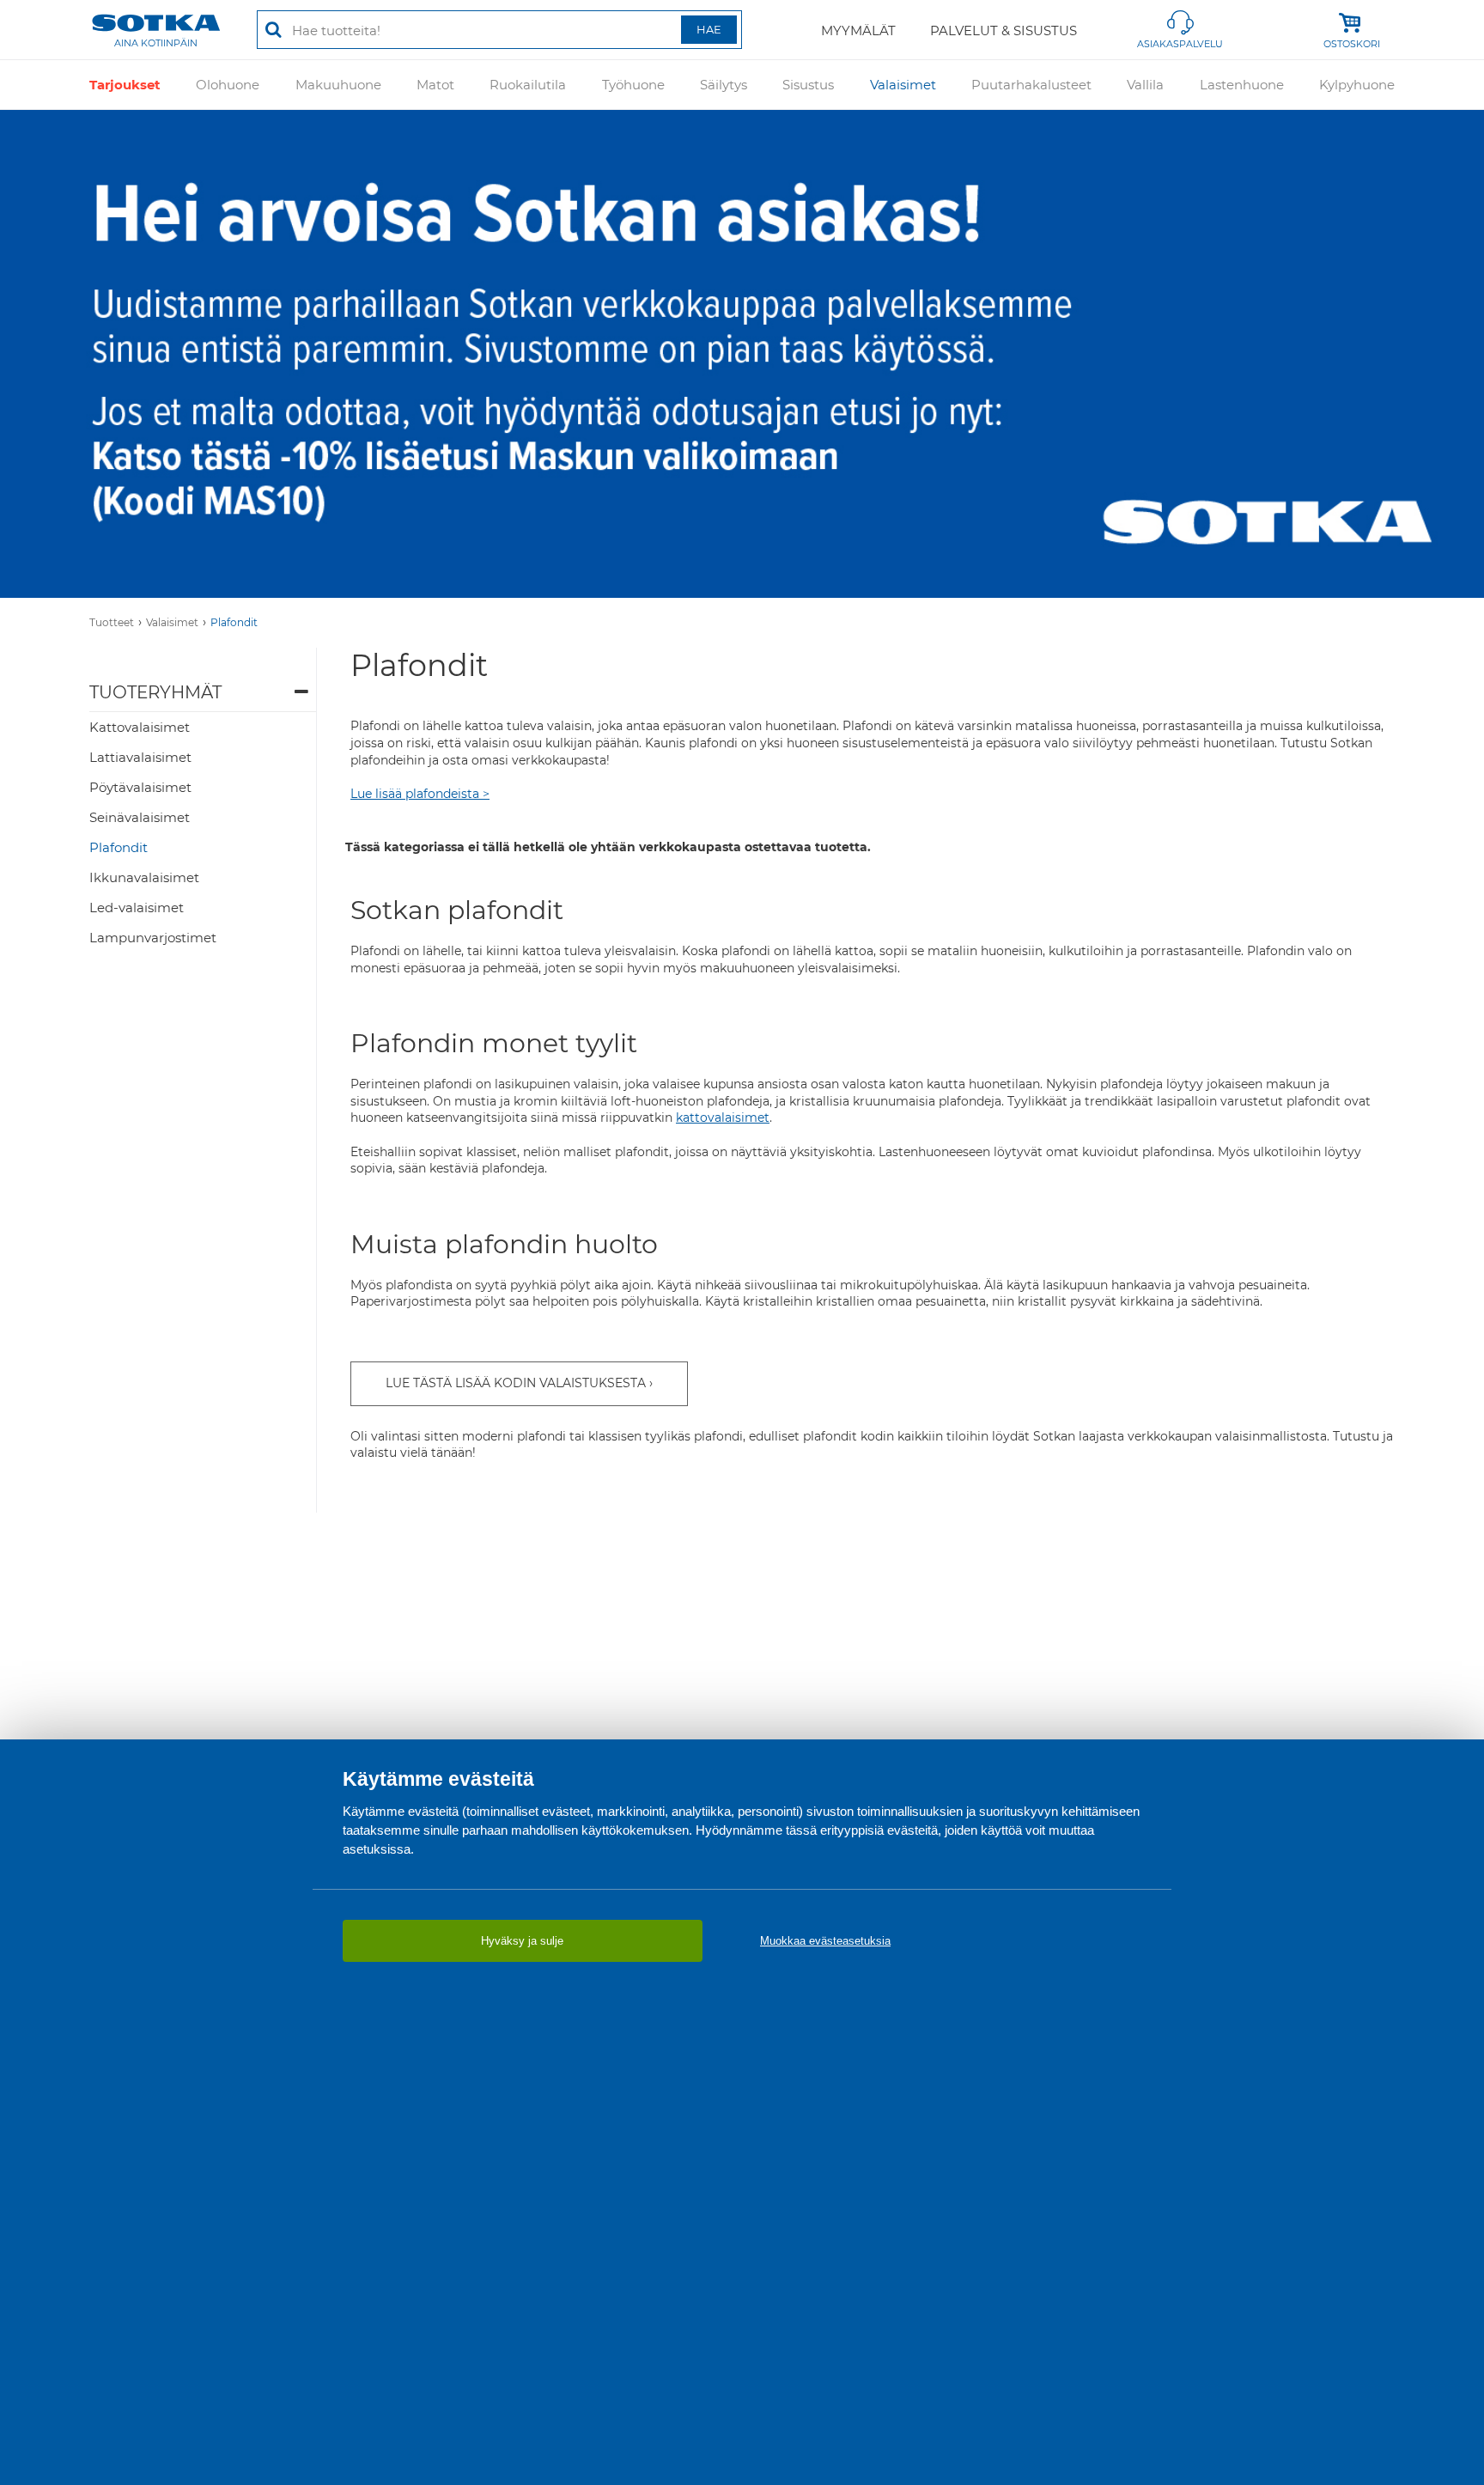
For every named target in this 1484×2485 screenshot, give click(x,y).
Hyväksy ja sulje (522, 1941)
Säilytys (724, 85)
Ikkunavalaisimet (144, 877)
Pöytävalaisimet (140, 787)
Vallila (1145, 85)
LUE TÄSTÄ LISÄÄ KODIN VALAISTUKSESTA (516, 1383)
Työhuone (633, 85)
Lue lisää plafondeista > (420, 794)
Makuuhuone (338, 85)
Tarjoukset (125, 85)
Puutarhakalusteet (1031, 85)
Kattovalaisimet (140, 727)
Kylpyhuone (1357, 85)
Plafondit (234, 622)
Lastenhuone (1242, 85)
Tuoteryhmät (155, 692)
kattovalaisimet (723, 1118)
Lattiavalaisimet (140, 757)
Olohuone (228, 85)
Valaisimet (903, 85)
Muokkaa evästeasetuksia (825, 1941)
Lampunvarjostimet (153, 938)
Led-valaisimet (137, 908)
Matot (435, 85)
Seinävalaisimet (140, 817)
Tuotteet (112, 622)
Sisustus (808, 85)
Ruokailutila (528, 85)
